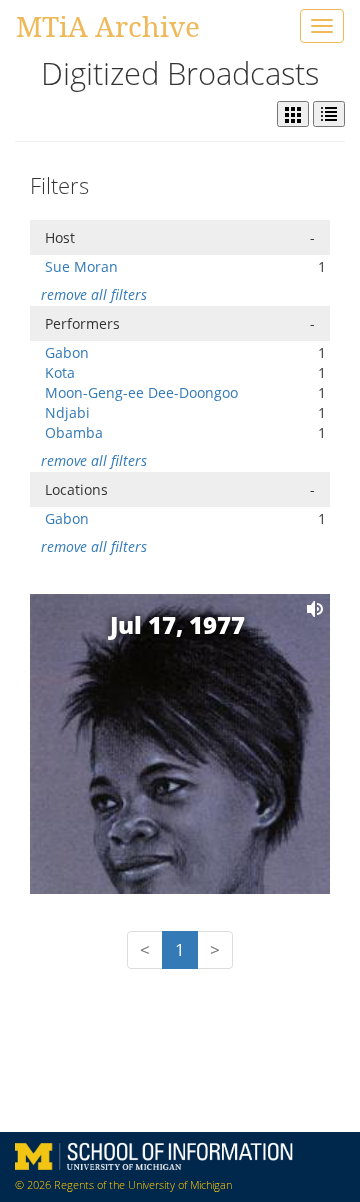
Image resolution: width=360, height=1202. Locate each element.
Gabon (67, 352)
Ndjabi (67, 412)
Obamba (74, 432)
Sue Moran (81, 266)
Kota (60, 372)
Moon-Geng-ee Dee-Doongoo (141, 392)
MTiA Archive (108, 26)
